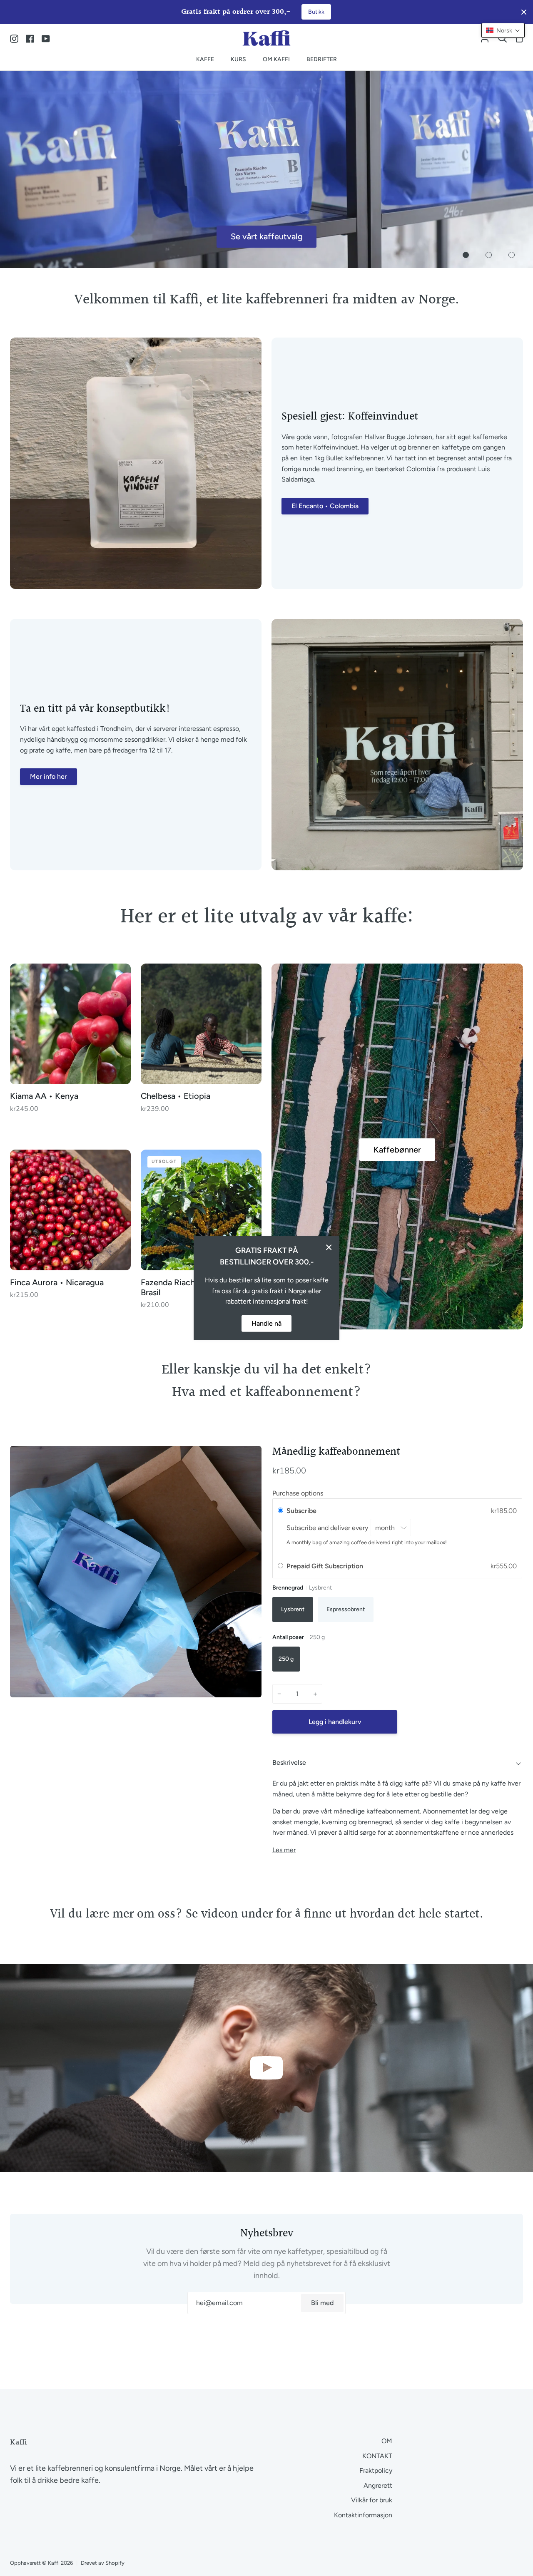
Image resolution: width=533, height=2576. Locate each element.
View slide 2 (489, 255)
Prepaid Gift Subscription (326, 1566)
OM (387, 2441)
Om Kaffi (266, 236)
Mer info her (49, 776)
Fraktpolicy (376, 2470)
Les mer (284, 1850)
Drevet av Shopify (103, 2563)
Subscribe (302, 1511)
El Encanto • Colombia (325, 506)
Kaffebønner (397, 1150)
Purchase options (298, 1493)
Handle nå (266, 1323)
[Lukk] (329, 1247)
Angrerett (378, 2485)
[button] (503, 30)
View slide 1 (466, 255)
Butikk (316, 12)
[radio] (280, 1511)
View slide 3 (512, 255)
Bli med (322, 2303)
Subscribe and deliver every (328, 1528)
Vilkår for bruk (372, 2500)
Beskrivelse (289, 1762)
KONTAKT (377, 2456)
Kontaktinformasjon (363, 2515)
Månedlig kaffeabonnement (336, 1452)
